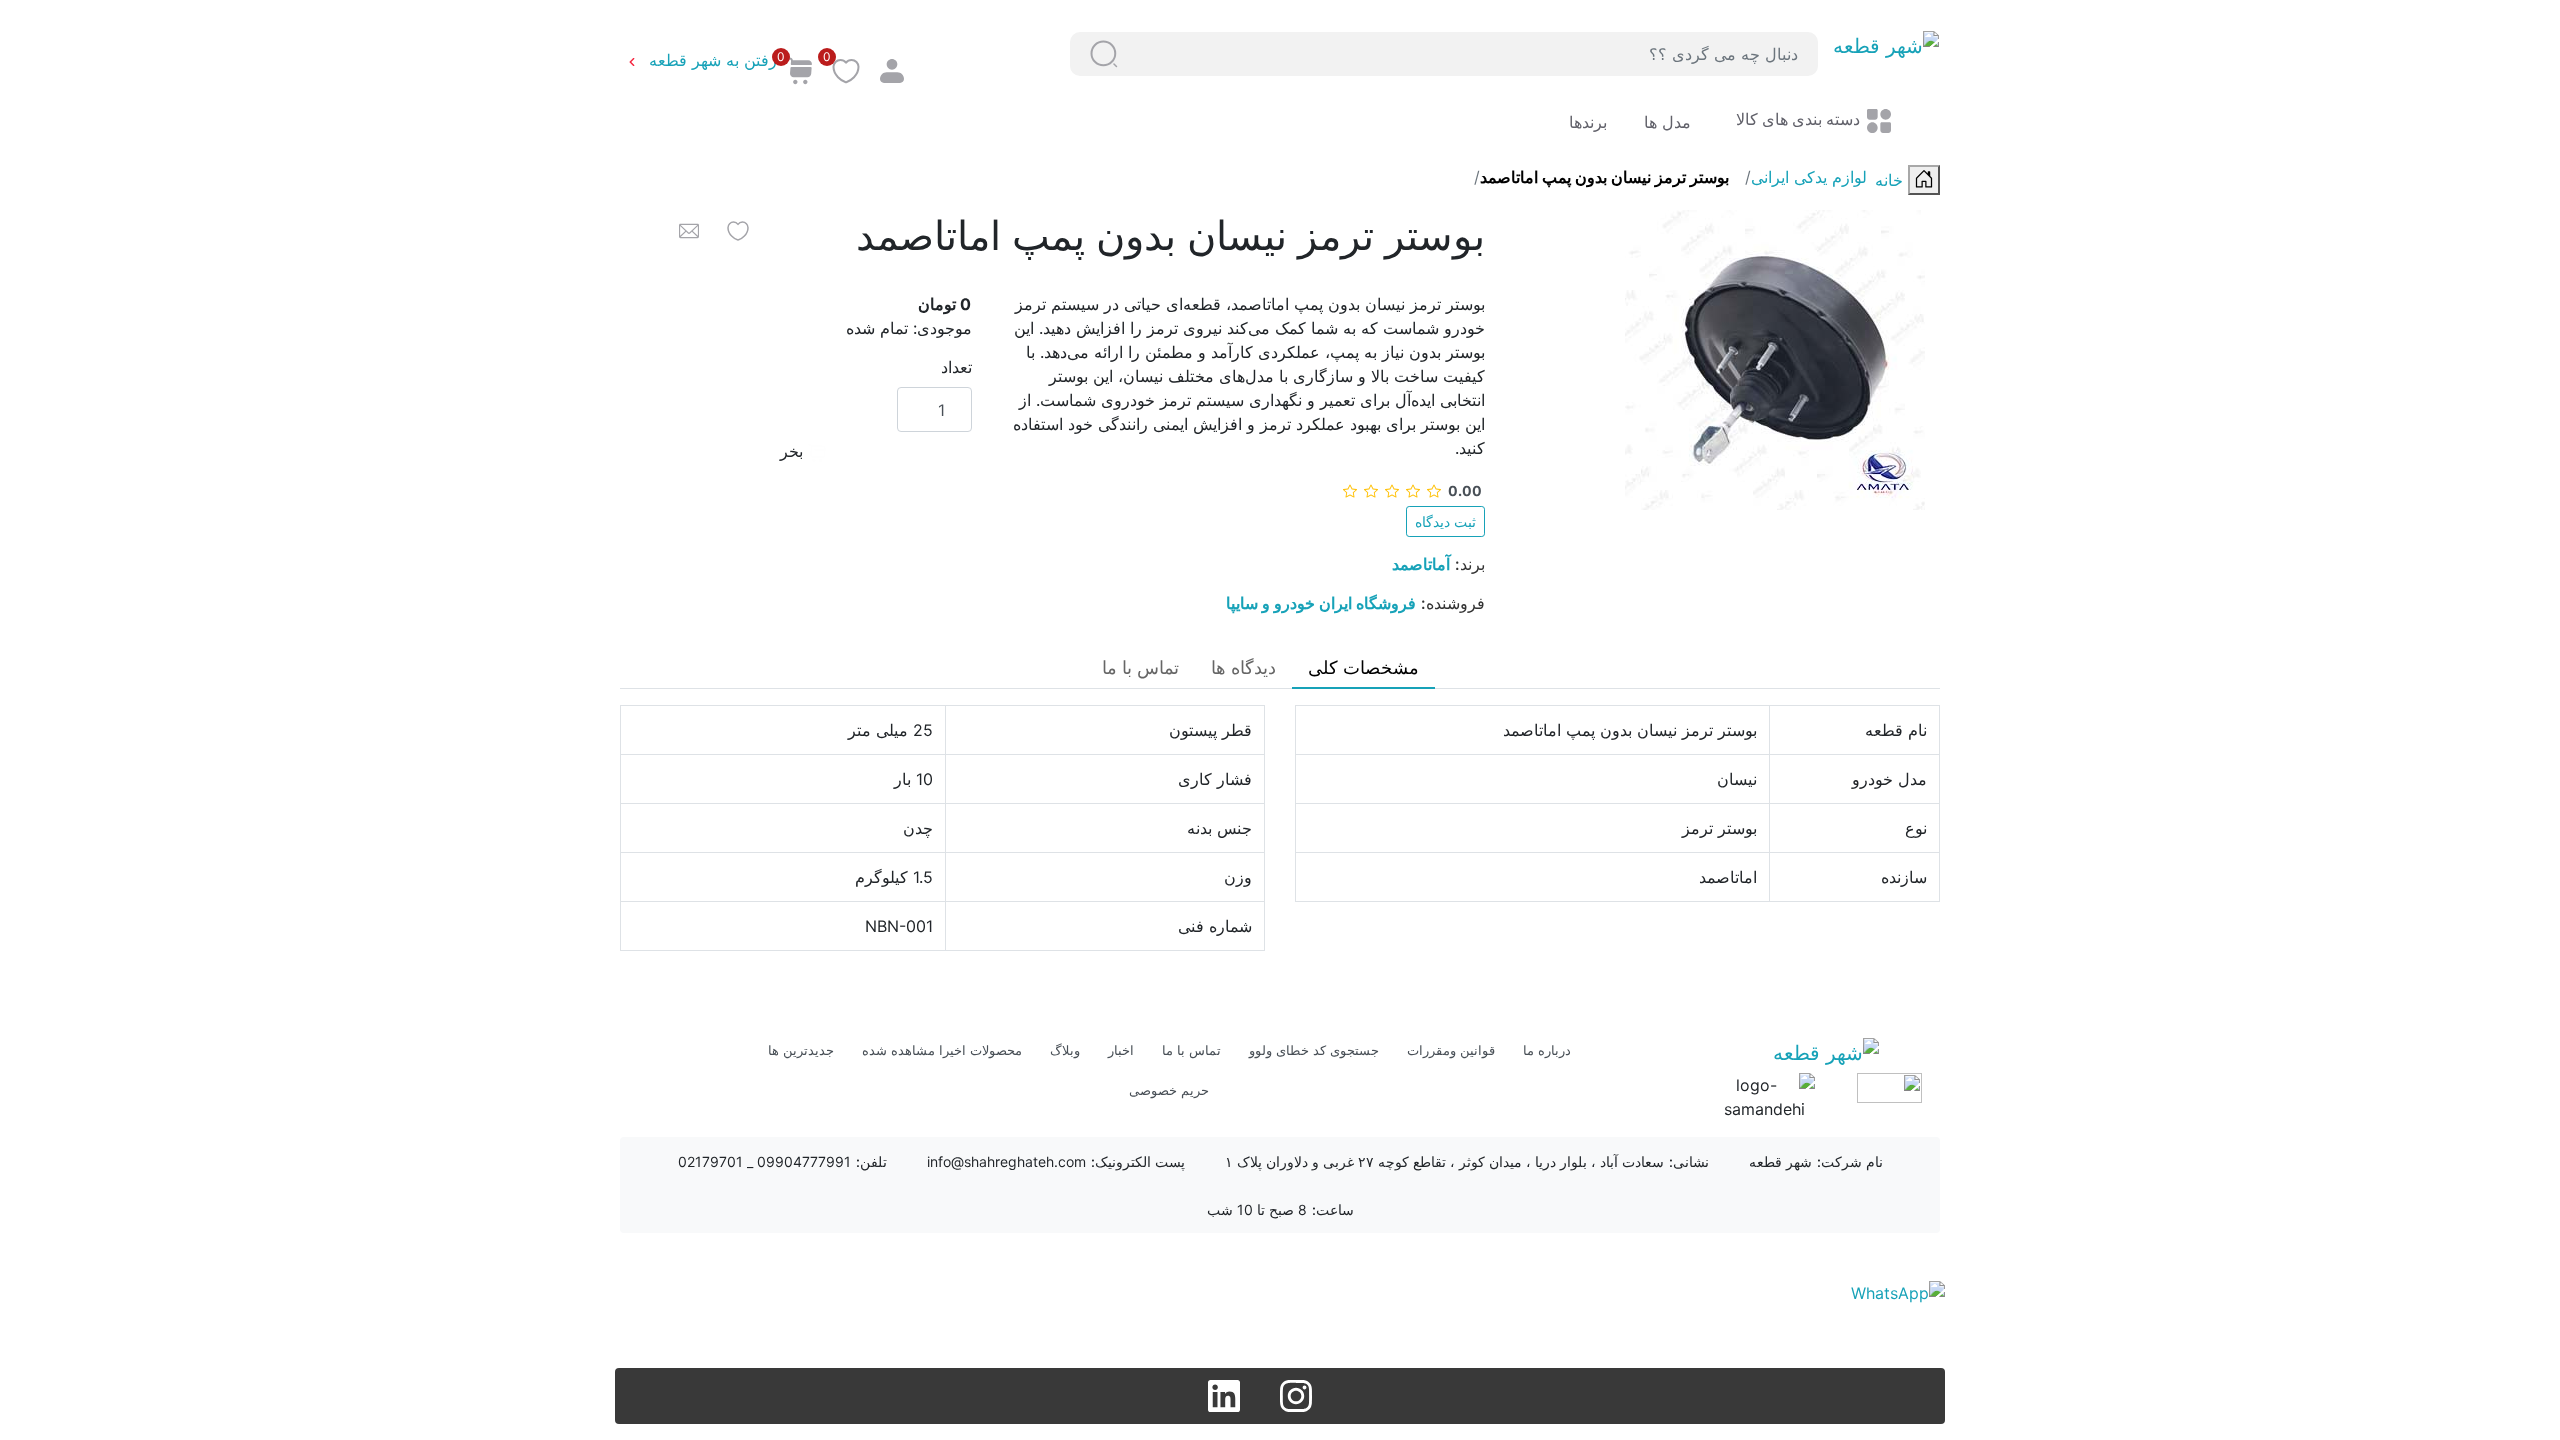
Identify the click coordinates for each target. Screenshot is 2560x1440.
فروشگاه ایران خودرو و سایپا (1321, 603)
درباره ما (1547, 1050)
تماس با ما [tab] (1140, 667)
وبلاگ (1065, 1050)
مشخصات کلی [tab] (1363, 667)
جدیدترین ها (801, 1050)
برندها (1588, 122)
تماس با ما (1191, 1050)
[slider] (1412, 490)
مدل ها (1665, 122)
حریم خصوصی (1169, 1090)
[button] (1104, 54)
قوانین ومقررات (1451, 1050)
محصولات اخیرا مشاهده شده (942, 1050)
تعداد (956, 367)
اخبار (1121, 1050)
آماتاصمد (1421, 564)
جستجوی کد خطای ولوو (1314, 1050)
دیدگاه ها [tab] (1243, 667)
